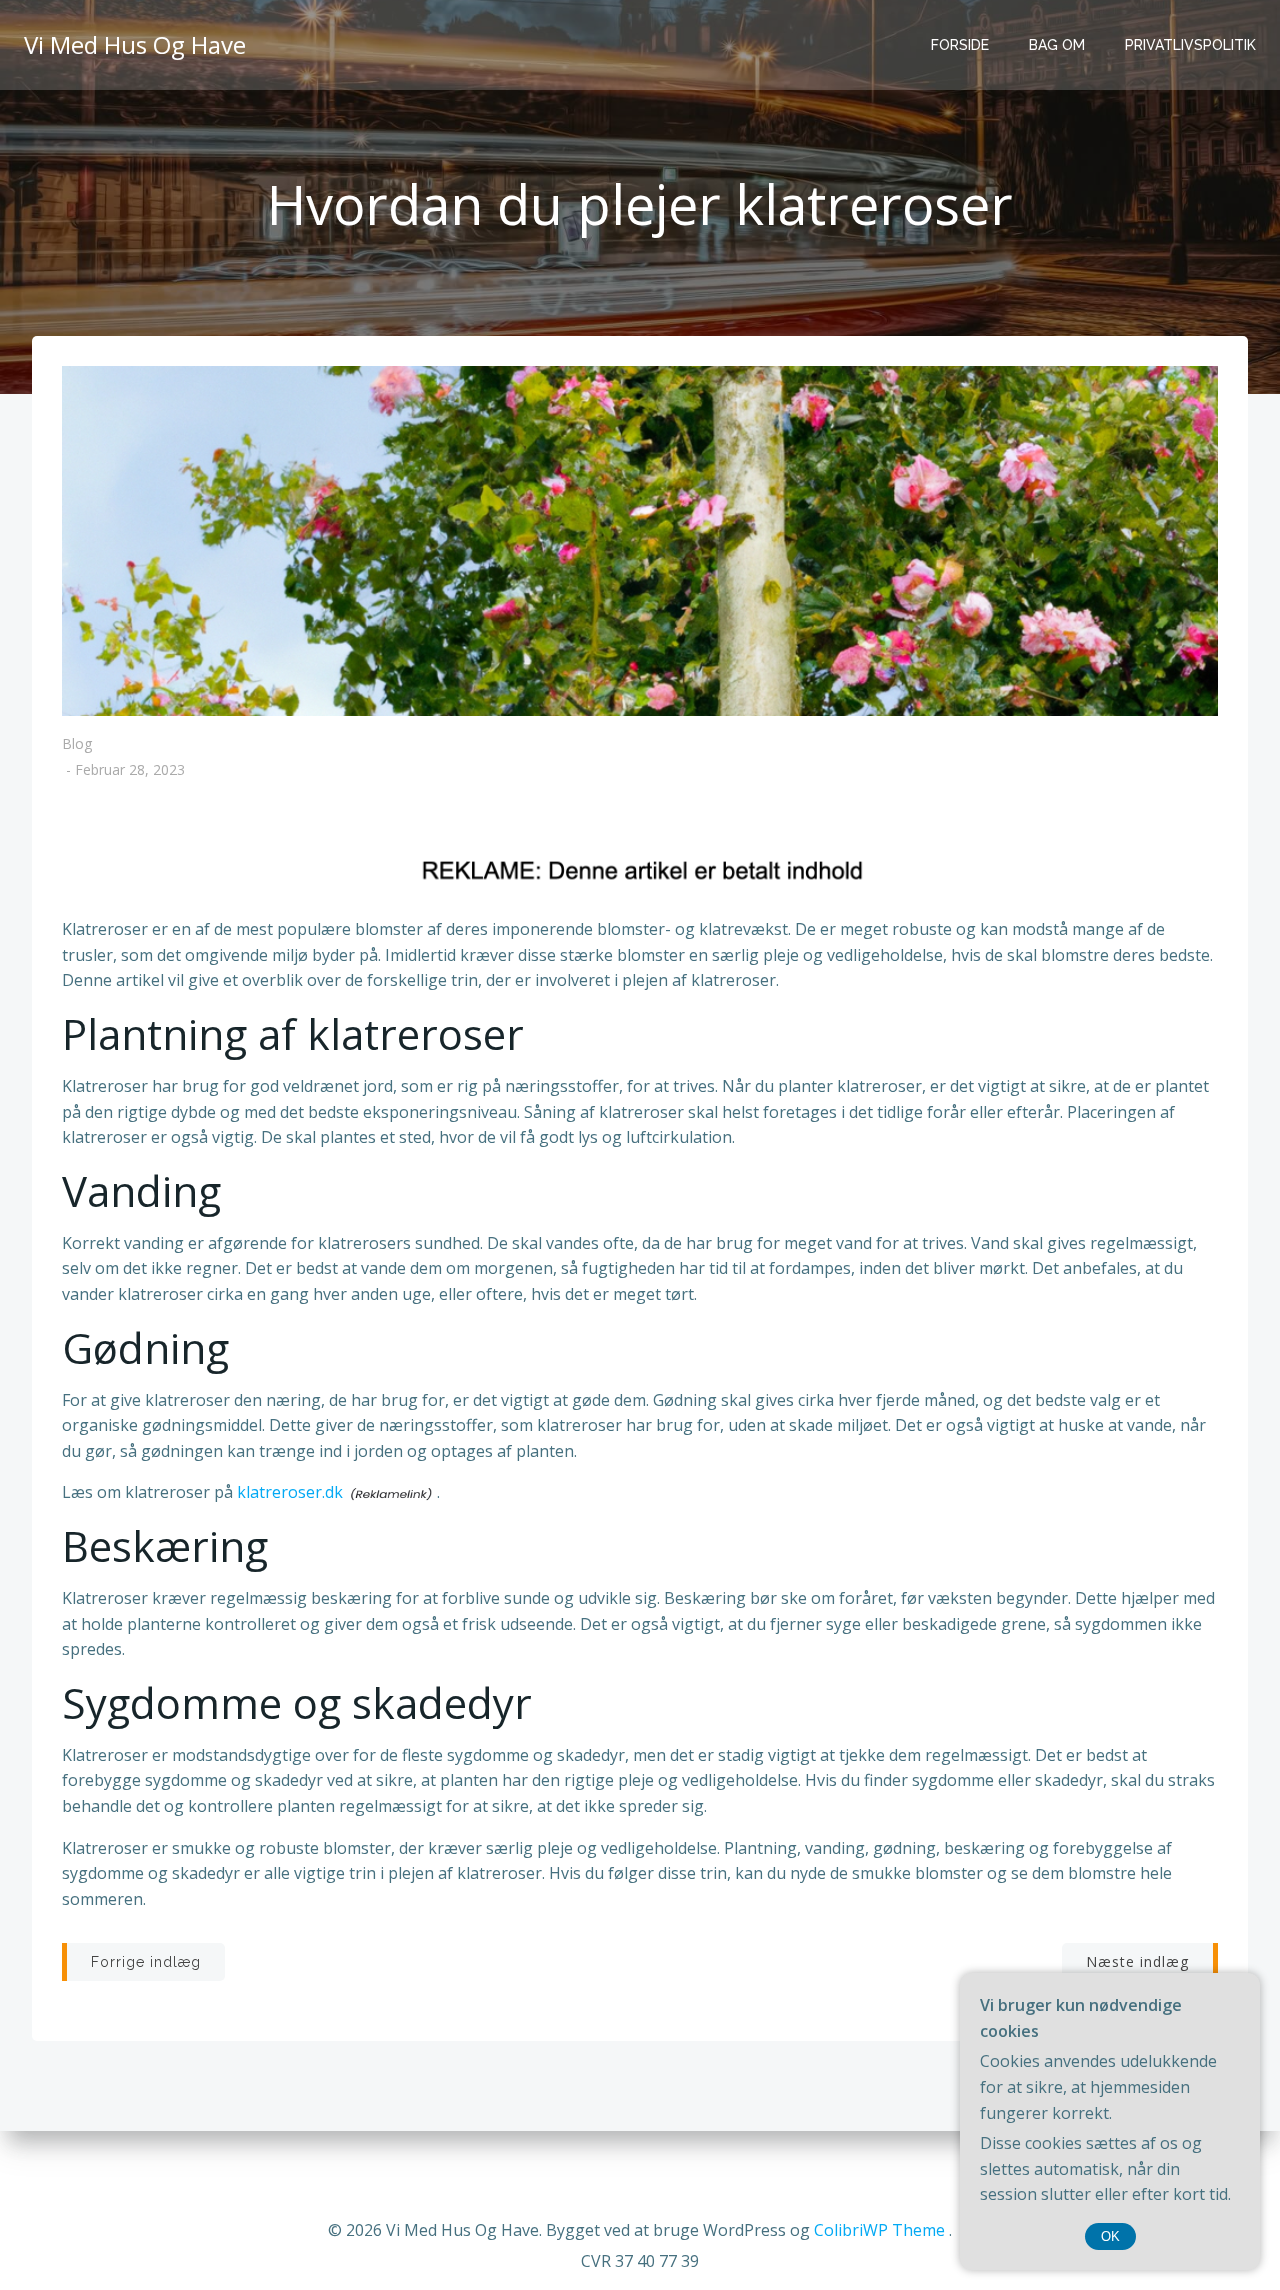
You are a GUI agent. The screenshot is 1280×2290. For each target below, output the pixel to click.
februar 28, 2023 (130, 770)
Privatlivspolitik (1190, 45)
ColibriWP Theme (879, 2230)
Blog (77, 743)
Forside (960, 45)
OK (1110, 2236)
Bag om (1057, 45)
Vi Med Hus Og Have (135, 44)
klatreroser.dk (290, 1492)
